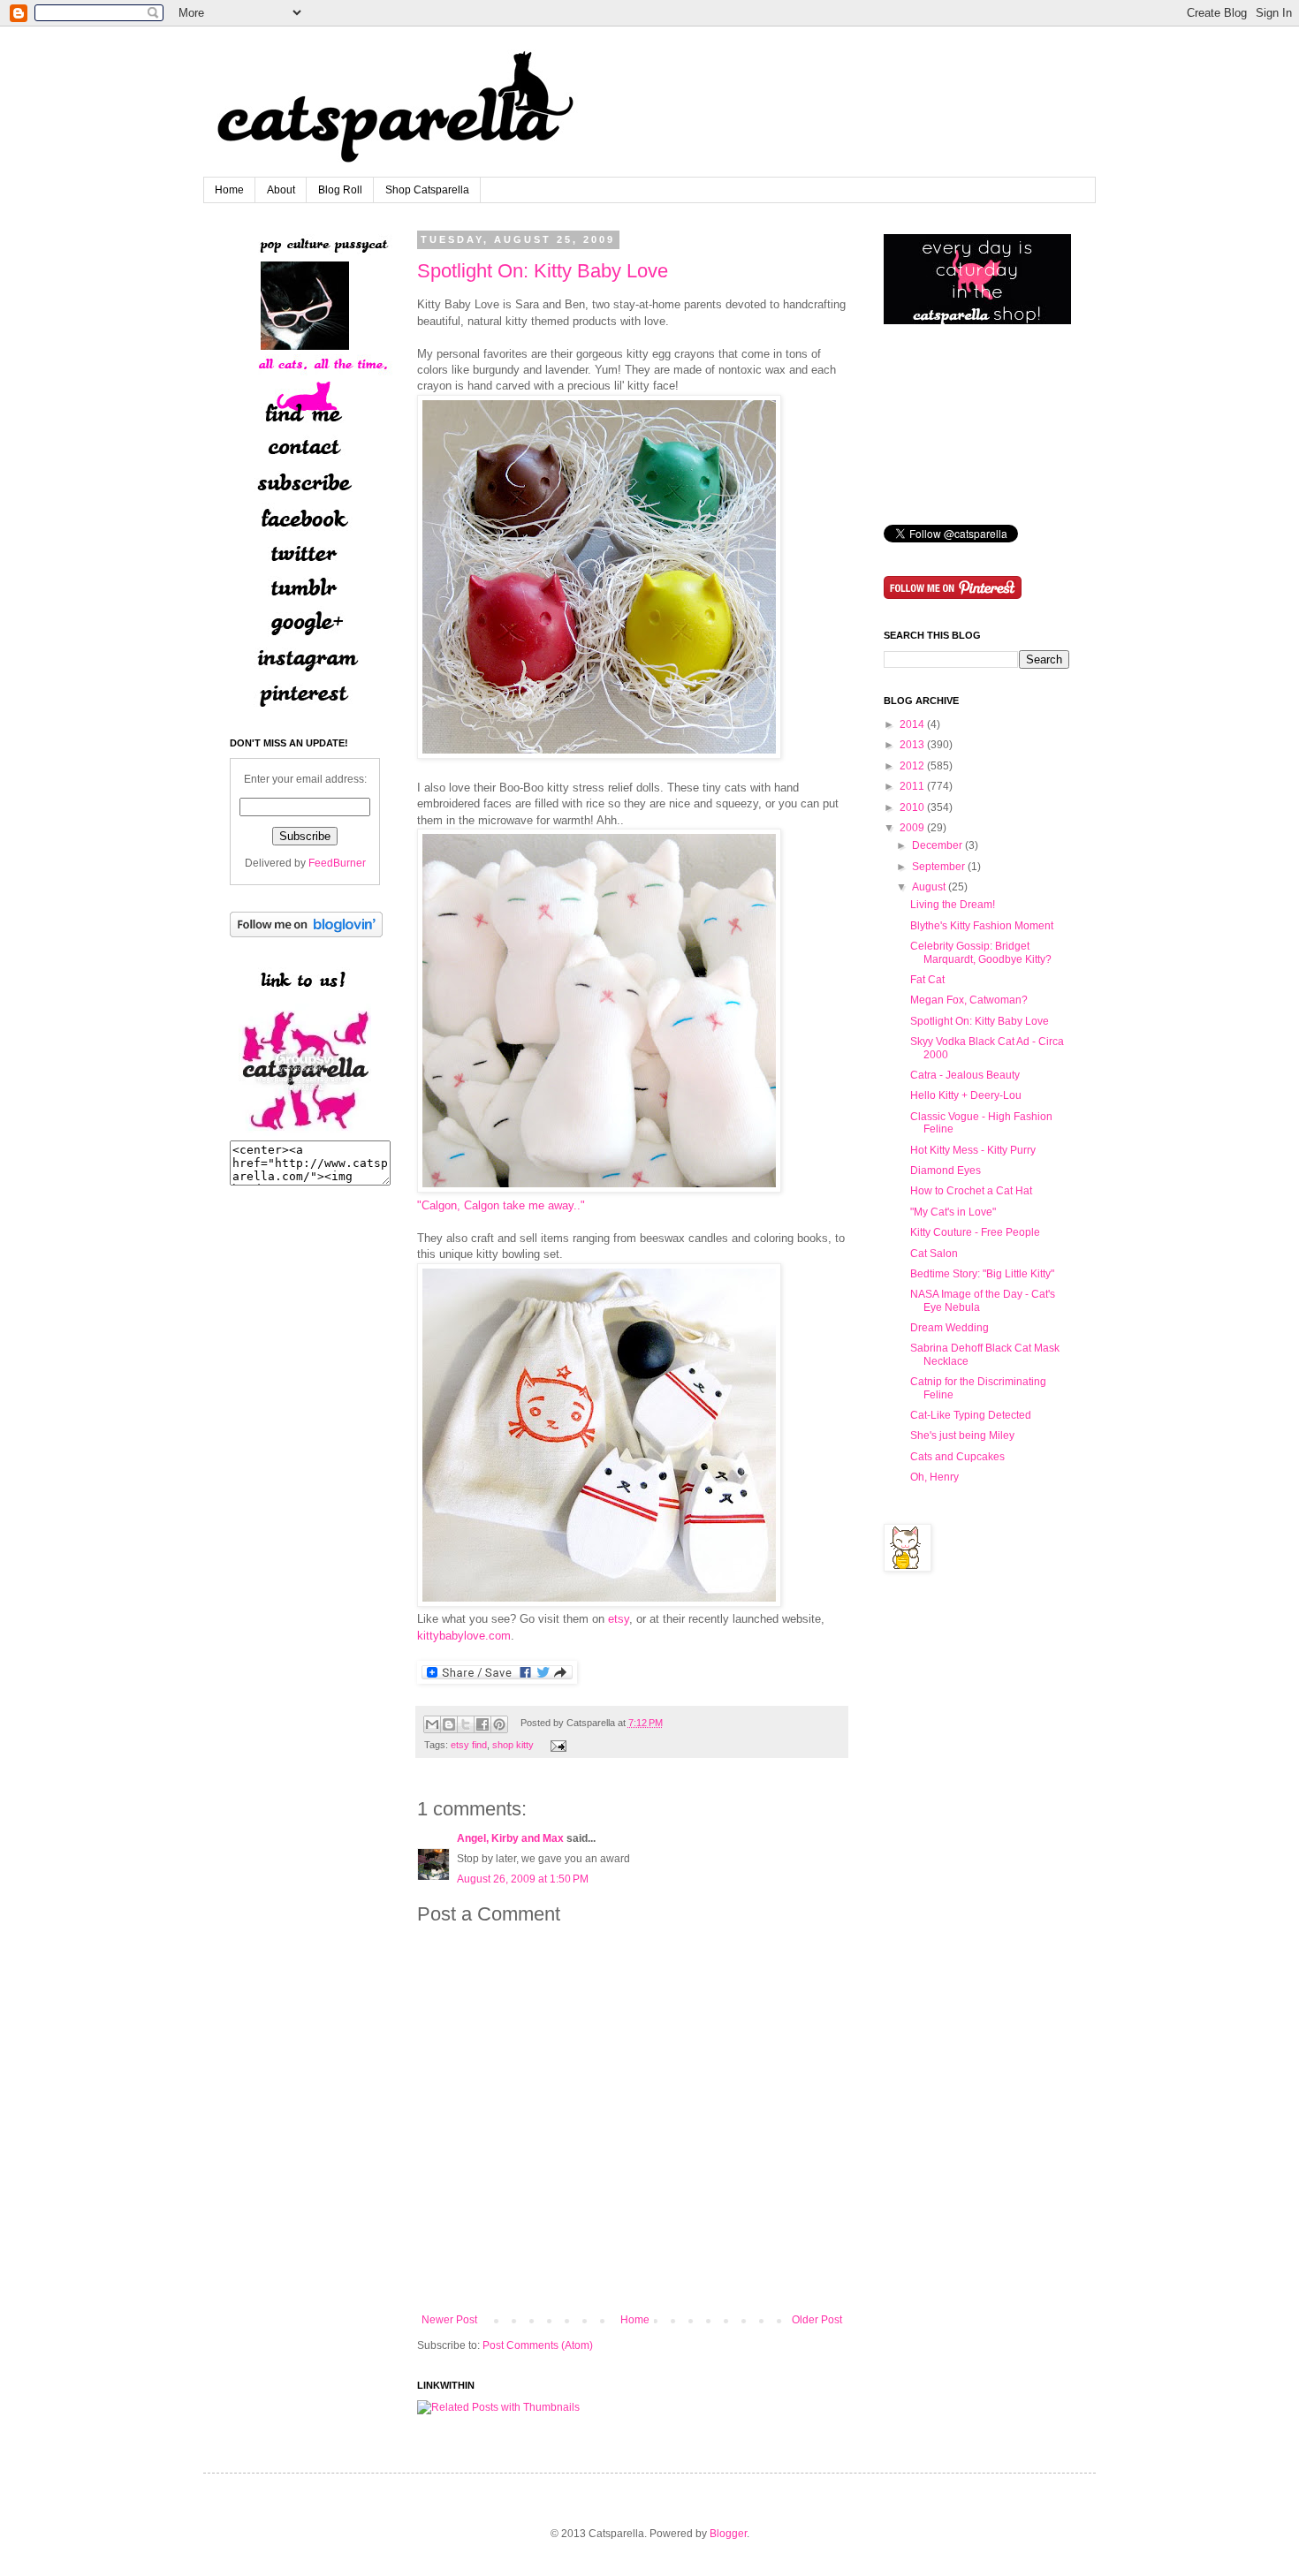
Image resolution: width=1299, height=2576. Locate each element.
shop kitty (513, 1745)
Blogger (728, 2534)
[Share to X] (466, 1724)
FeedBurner (337, 863)
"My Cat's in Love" (953, 1212)
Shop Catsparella (427, 190)
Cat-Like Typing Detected (971, 1415)
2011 (912, 786)
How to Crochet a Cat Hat (971, 1191)
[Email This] (432, 1724)
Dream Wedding (950, 1328)
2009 (912, 828)
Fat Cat (927, 980)
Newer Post (449, 2320)
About (281, 190)
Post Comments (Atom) (538, 2345)
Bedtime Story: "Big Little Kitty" (982, 1274)
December (937, 845)
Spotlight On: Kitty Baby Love (543, 271)
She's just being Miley (962, 1436)
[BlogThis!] (449, 1724)
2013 (912, 745)
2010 (912, 807)
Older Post (817, 2320)
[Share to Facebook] (482, 1724)
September (938, 867)
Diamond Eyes (946, 1171)
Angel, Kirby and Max (510, 1838)
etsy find (469, 1745)
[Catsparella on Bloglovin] (306, 934)
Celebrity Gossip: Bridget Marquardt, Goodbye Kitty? (981, 952)
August (929, 887)
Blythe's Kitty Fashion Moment (982, 926)
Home (229, 190)
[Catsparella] (305, 1133)
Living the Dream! (953, 905)
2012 (912, 766)
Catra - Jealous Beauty (965, 1075)
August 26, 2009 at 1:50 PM (523, 1879)
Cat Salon (934, 1254)
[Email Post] (556, 1745)
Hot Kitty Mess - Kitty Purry (973, 1150)
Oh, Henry (934, 1477)
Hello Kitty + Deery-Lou (966, 1095)
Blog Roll (340, 190)
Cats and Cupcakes (957, 1457)
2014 (912, 724)
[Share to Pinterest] (499, 1724)
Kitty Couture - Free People (975, 1232)
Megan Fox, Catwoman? (969, 1000)
